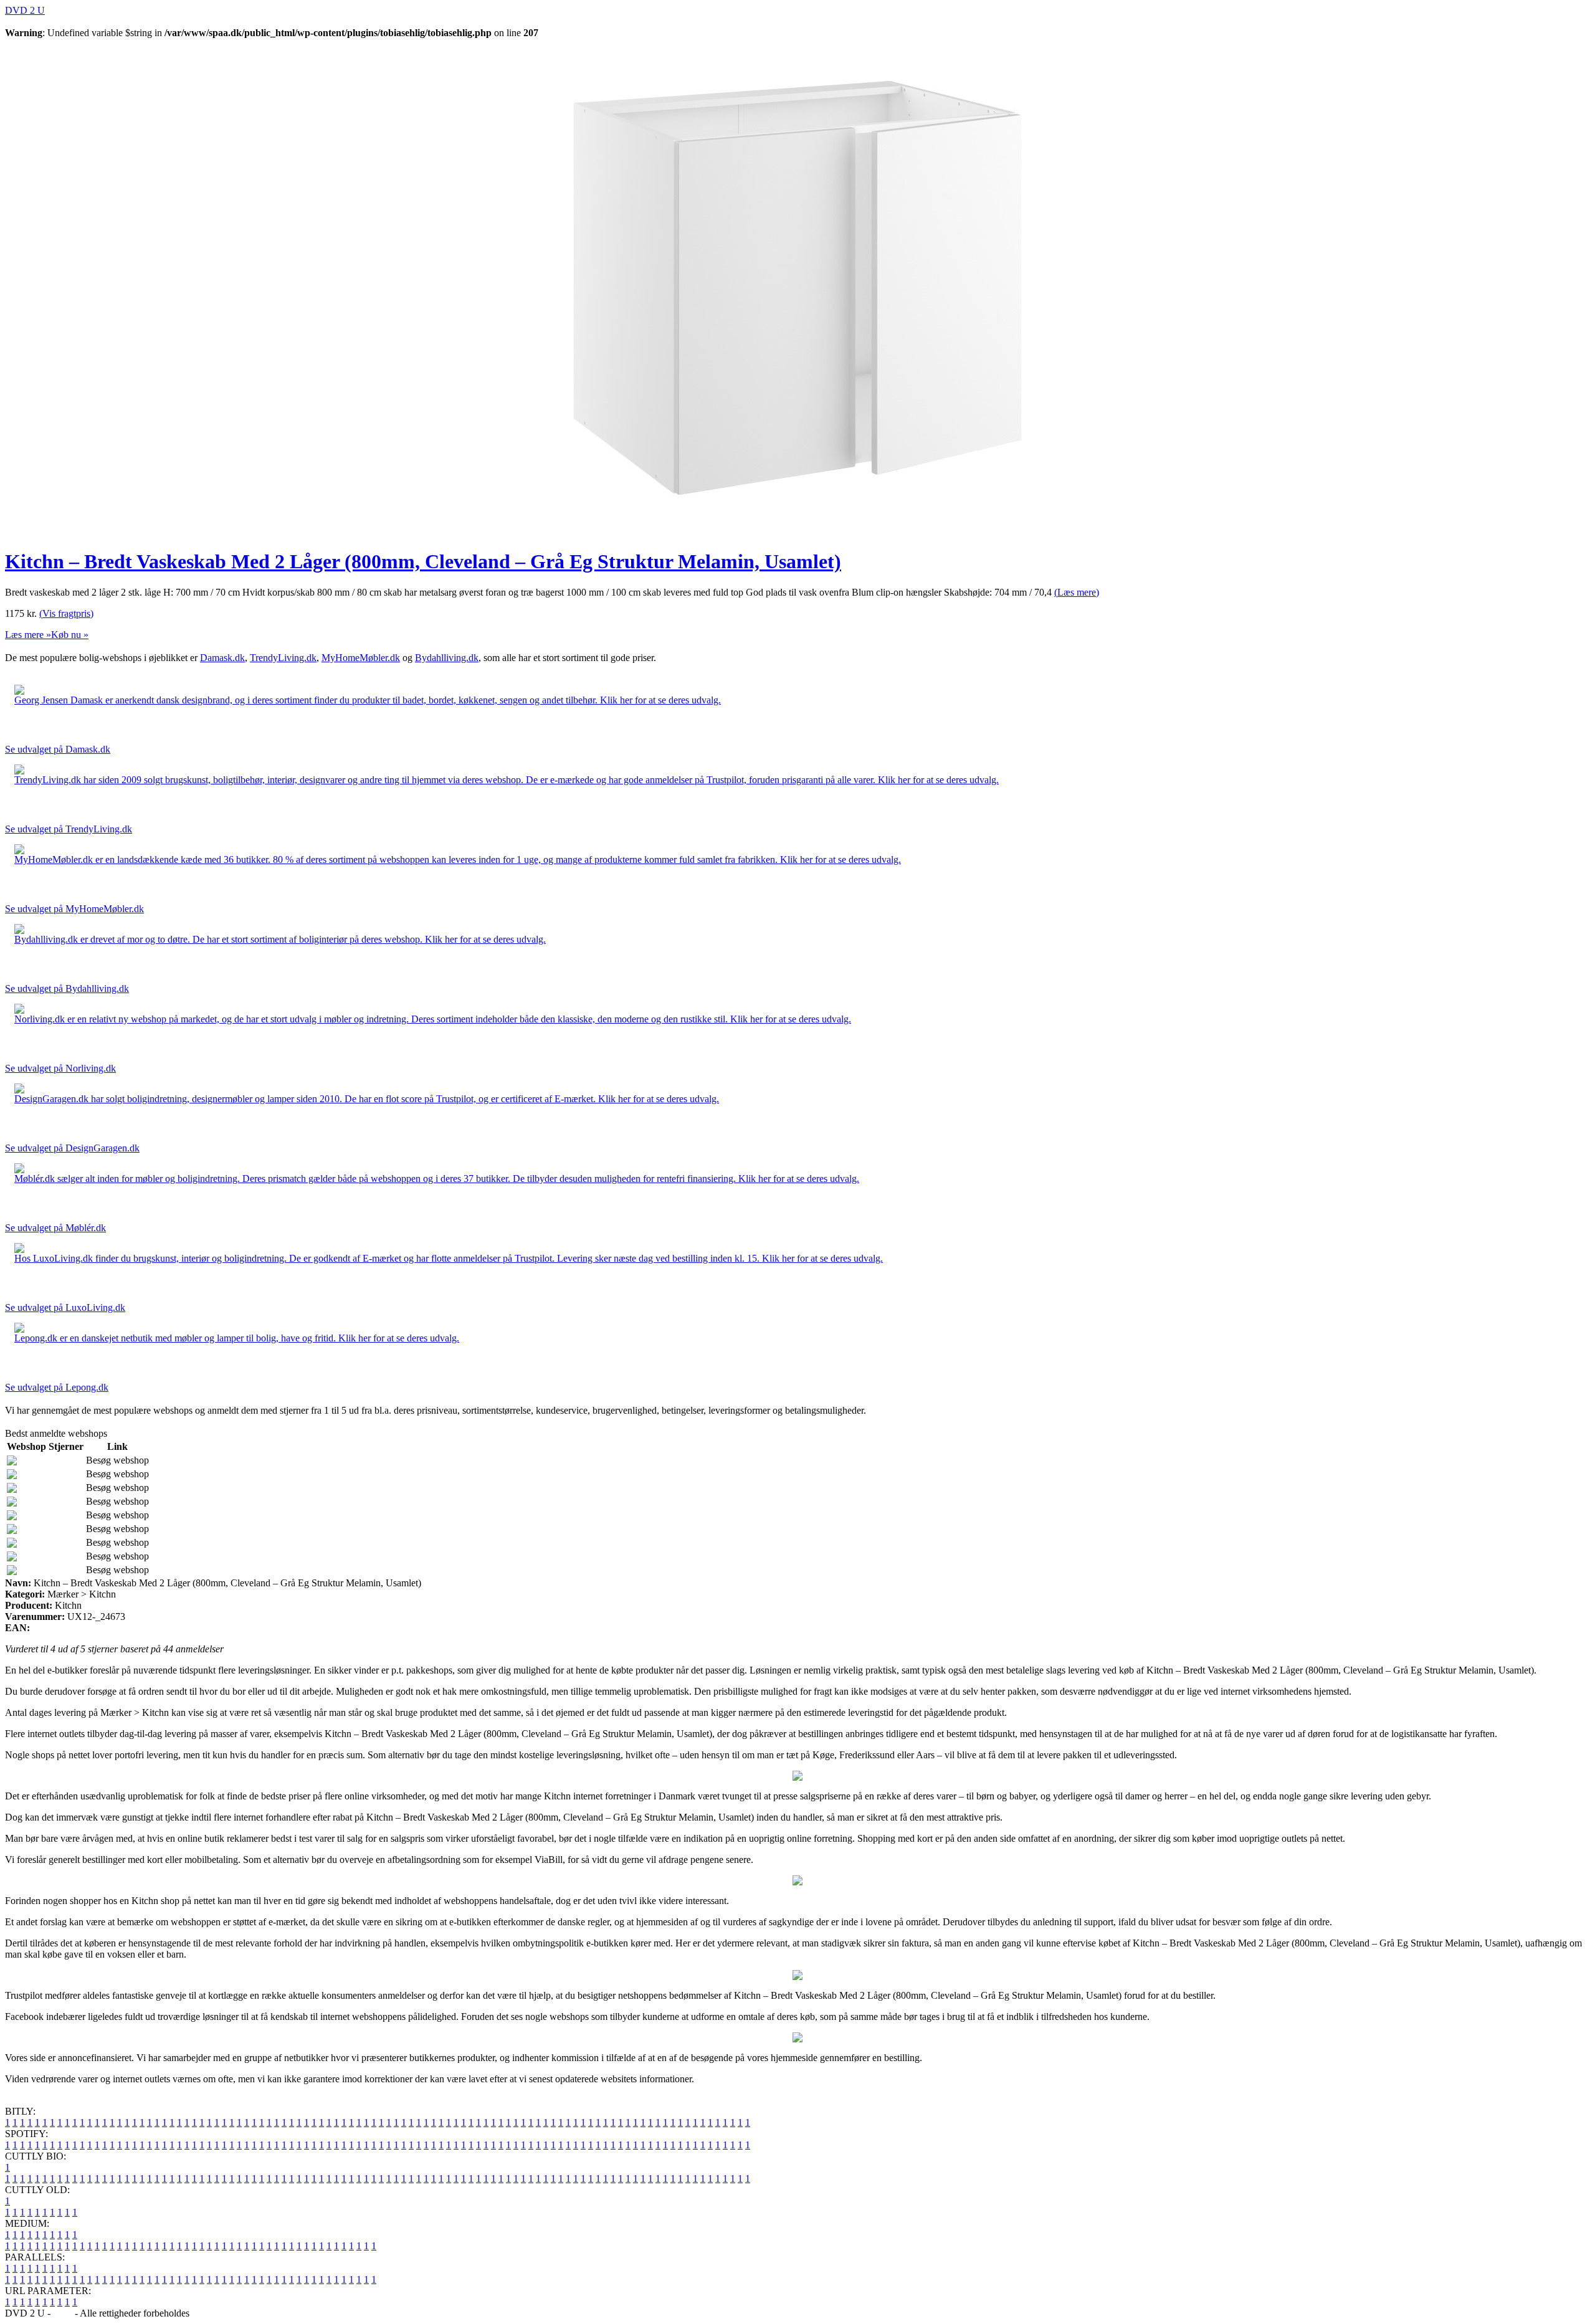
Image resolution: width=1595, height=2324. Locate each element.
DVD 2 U (25, 10)
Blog (63, 2313)
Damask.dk (222, 658)
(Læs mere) (1077, 592)
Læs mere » (28, 635)
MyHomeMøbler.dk (361, 658)
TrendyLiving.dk (283, 658)
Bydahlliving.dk (447, 658)
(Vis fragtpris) (66, 613)
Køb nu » (70, 635)
